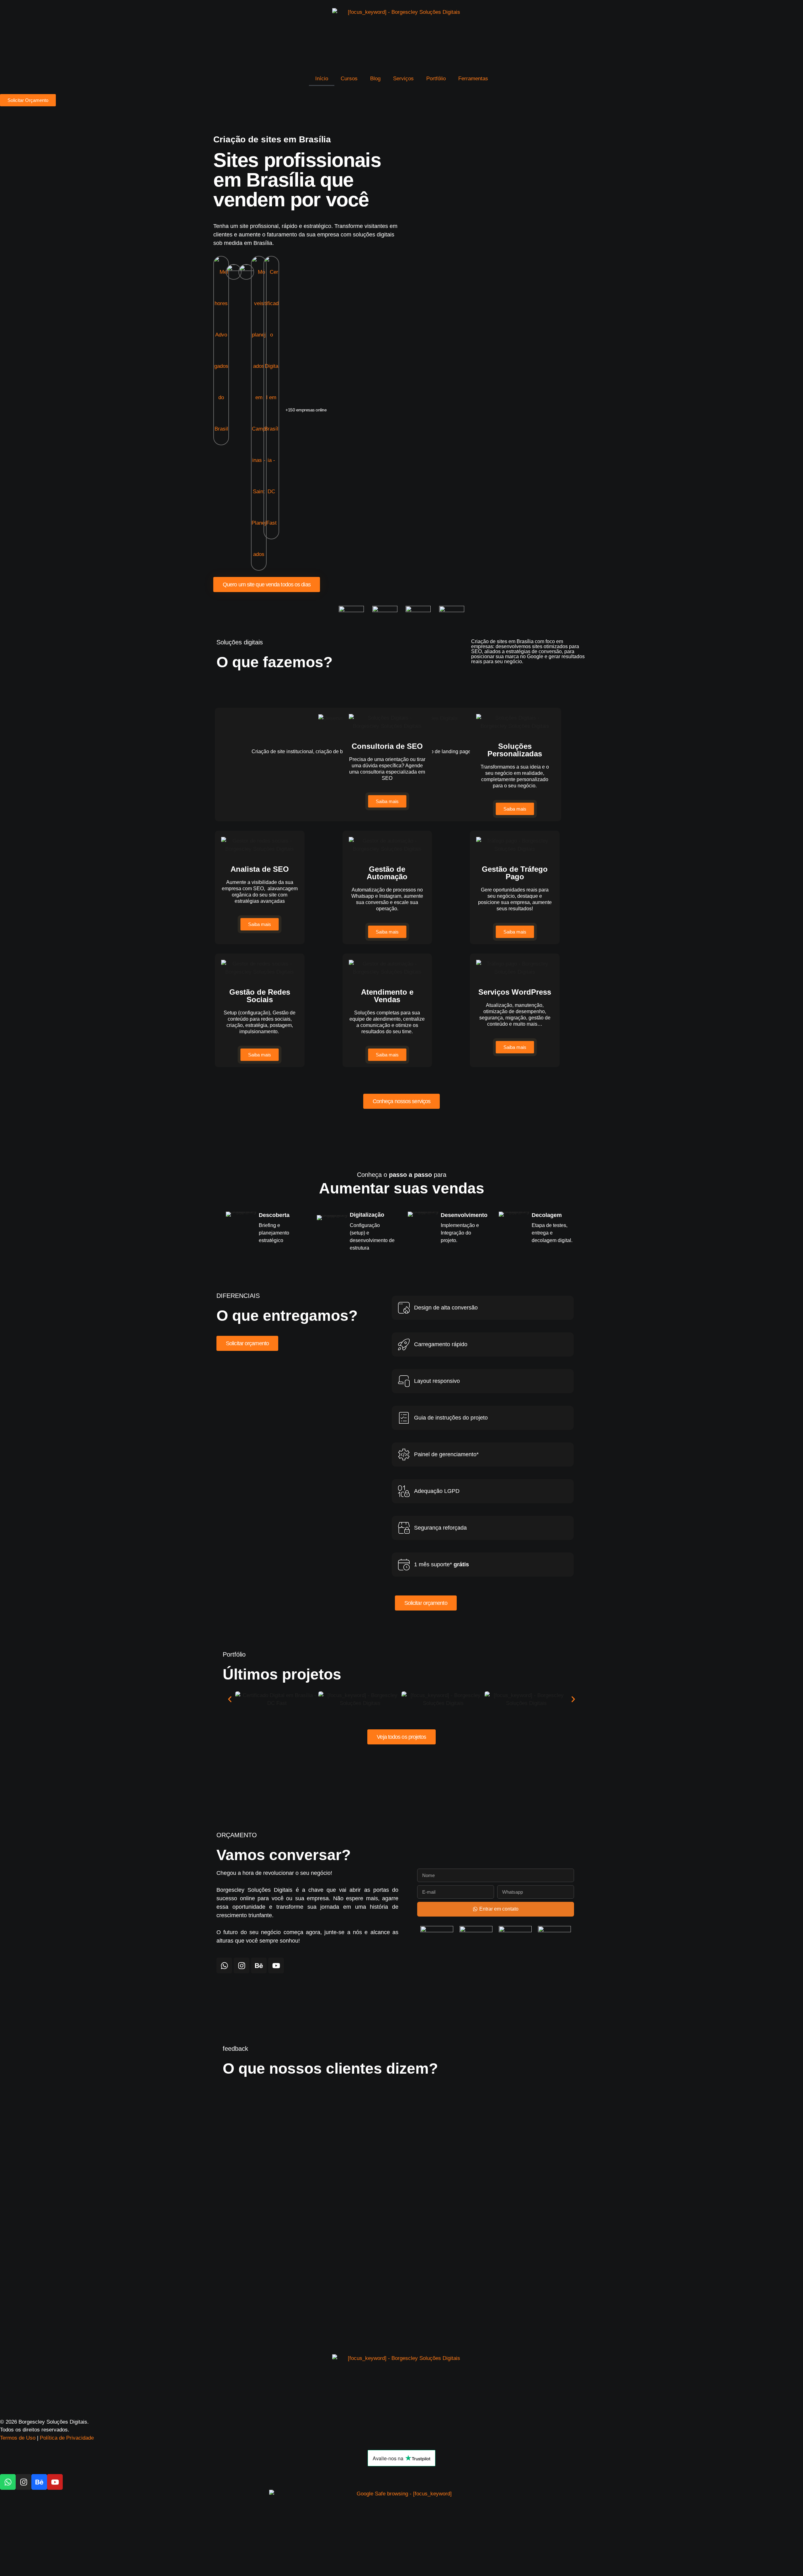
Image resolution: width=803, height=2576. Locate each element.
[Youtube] (276, 1965)
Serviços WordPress (515, 992)
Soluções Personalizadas (515, 750)
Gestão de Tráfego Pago (515, 873)
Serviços (403, 79)
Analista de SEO (260, 869)
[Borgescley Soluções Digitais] (401, 36)
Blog (375, 79)
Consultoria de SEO (387, 746)
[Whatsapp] (224, 1965)
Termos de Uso (18, 2438)
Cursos (349, 79)
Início (322, 79)
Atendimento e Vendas (387, 996)
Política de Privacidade (67, 2438)
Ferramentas (473, 79)
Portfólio (436, 79)
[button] (230, 1699)
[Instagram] (242, 1965)
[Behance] (259, 1965)
